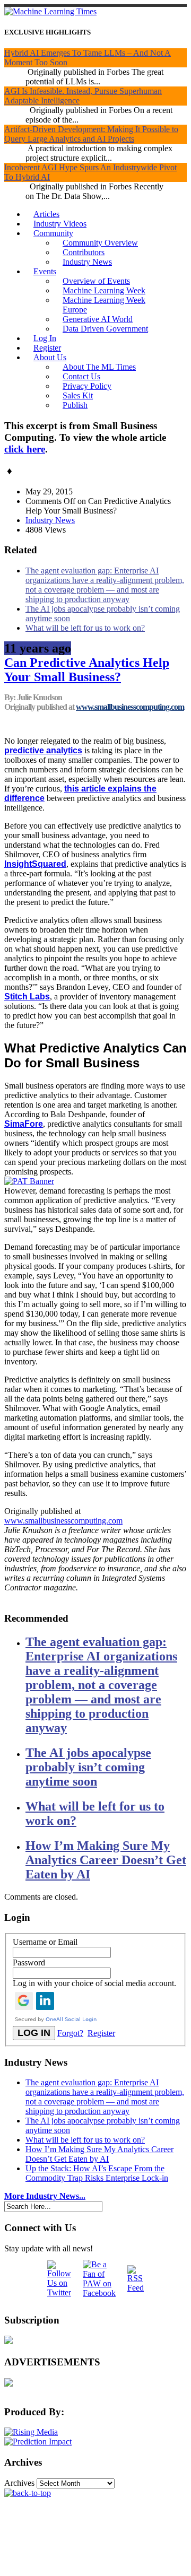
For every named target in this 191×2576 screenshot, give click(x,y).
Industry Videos (60, 224)
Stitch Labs (27, 997)
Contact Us (81, 376)
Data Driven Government (105, 329)
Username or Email (45, 1942)
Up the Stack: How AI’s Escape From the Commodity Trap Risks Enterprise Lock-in (97, 2173)
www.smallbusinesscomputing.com (130, 707)
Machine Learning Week (104, 290)
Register (47, 348)
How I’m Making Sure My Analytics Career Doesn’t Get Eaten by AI (106, 1860)
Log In (45, 338)
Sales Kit (78, 395)
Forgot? (70, 2033)
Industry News (87, 262)
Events (45, 271)
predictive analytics (43, 750)
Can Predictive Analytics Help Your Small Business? (87, 670)
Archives (19, 2483)
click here (25, 449)
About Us (50, 357)
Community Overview (100, 243)
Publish (75, 405)
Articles (46, 214)
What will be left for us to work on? (85, 628)
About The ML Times (99, 367)
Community (53, 233)
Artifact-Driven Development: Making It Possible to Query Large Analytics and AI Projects (91, 134)
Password (29, 1963)
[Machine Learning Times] (50, 11)
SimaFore (24, 1124)
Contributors (84, 252)
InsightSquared (35, 864)
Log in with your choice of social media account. (94, 1983)
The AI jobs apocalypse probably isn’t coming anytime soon (88, 1767)
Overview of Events (96, 281)
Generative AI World (98, 319)
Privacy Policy (87, 386)
